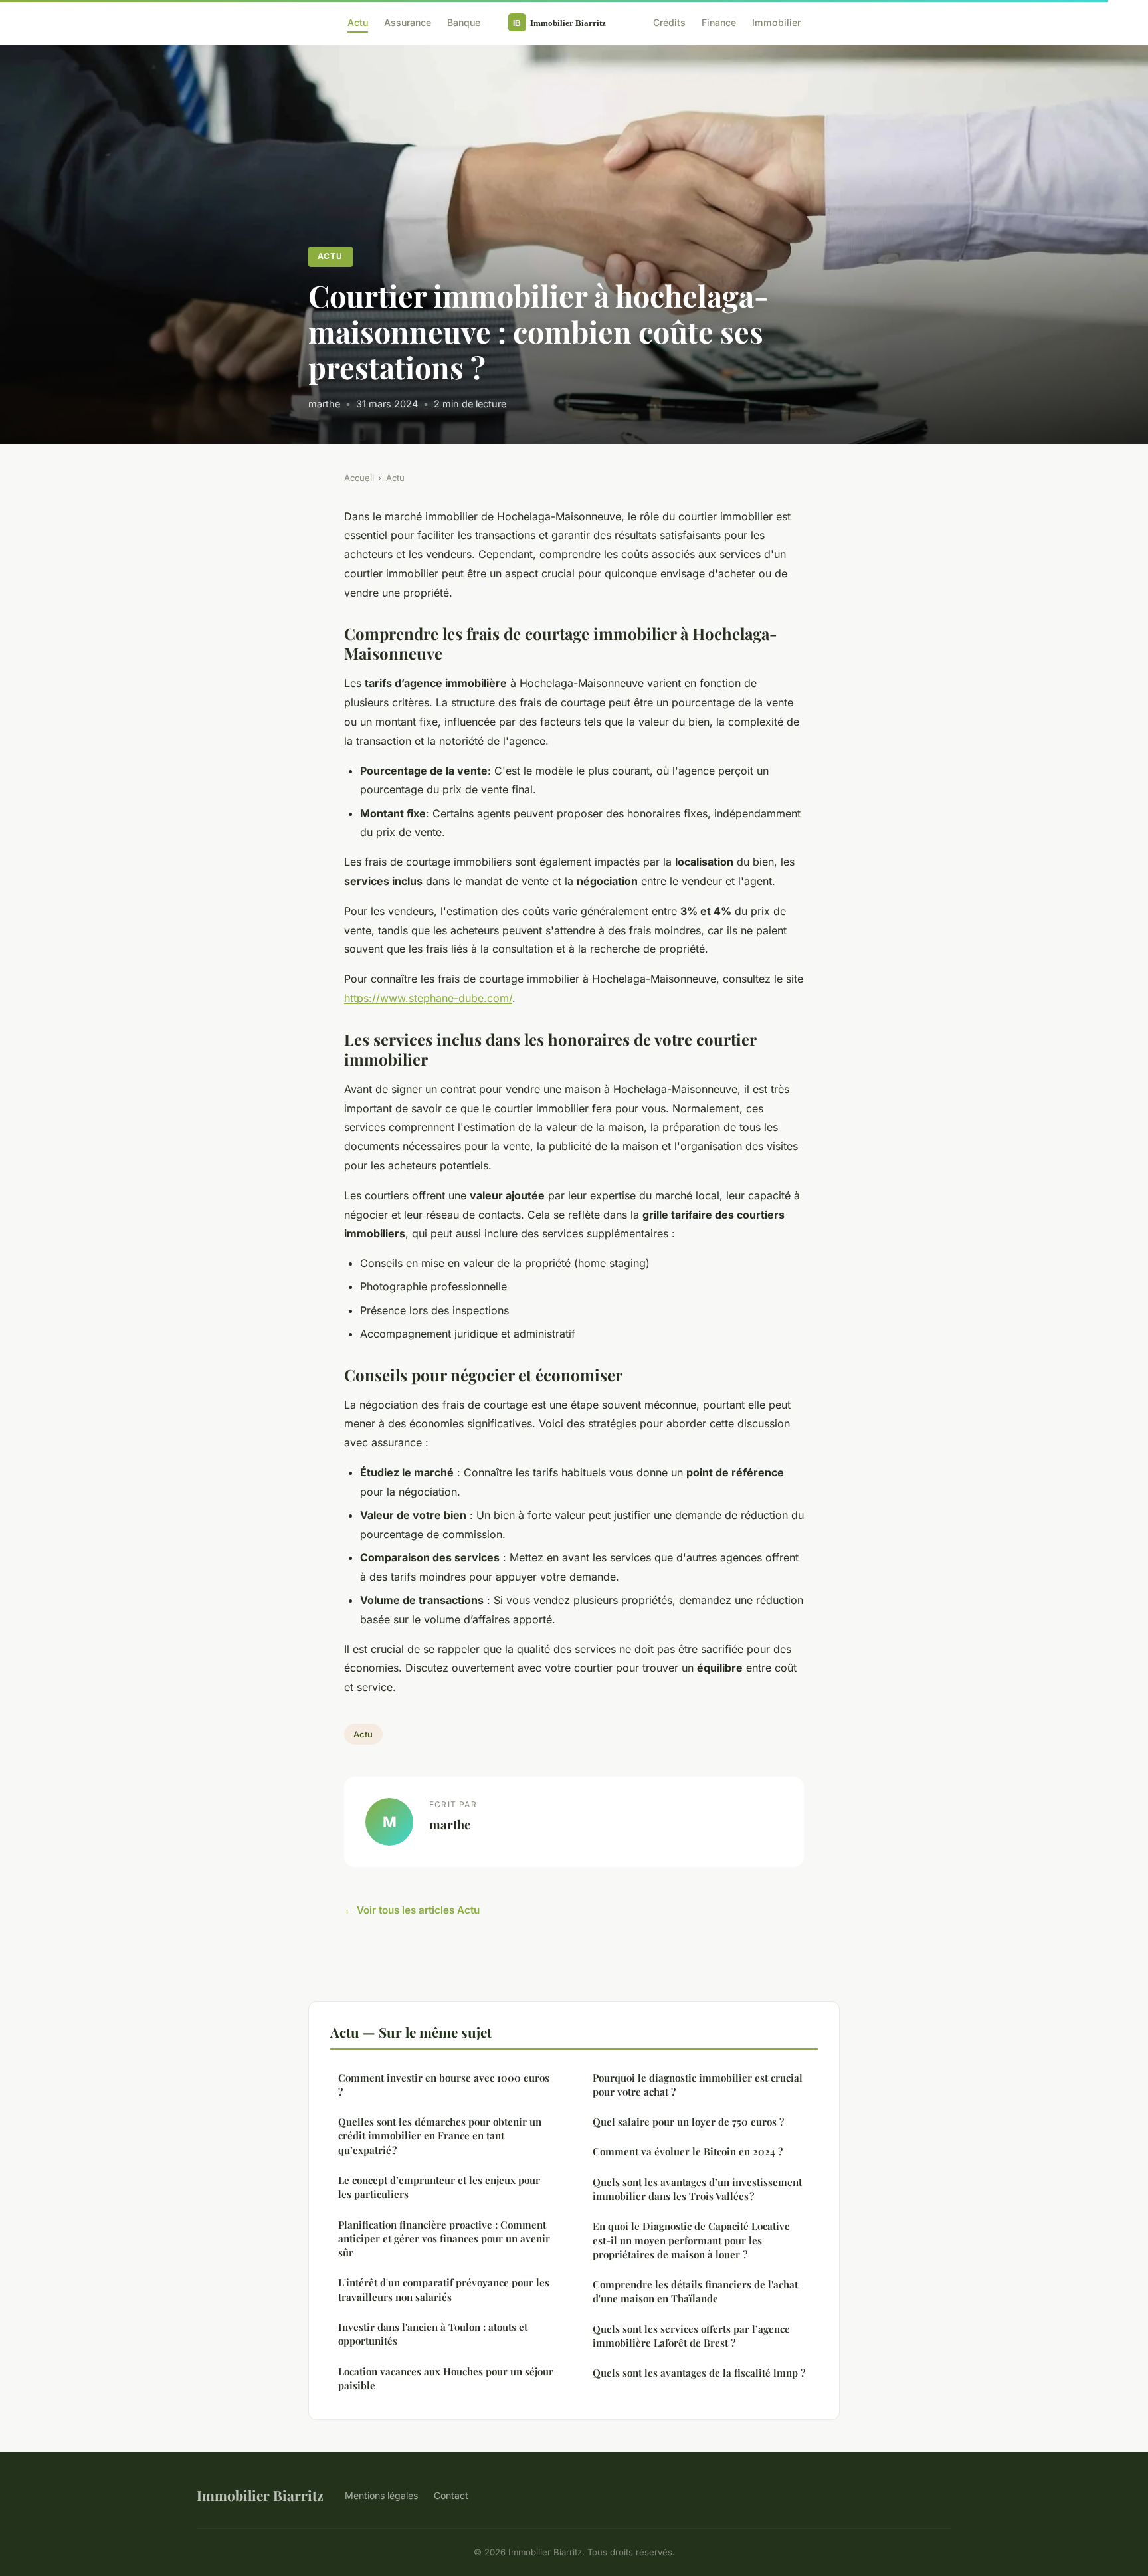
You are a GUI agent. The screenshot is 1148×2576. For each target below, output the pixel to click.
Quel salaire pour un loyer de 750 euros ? (688, 2122)
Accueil (359, 478)
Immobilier (776, 22)
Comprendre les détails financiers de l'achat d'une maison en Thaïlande (695, 2291)
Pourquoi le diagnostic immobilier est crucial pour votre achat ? (698, 2085)
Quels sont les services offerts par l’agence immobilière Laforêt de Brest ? (691, 2336)
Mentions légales (381, 2495)
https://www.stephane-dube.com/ (428, 998)
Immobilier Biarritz (260, 2495)
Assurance (408, 22)
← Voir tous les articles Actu (412, 1910)
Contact (451, 2495)
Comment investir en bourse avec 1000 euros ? (444, 2085)
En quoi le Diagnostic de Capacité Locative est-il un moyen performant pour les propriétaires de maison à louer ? (691, 2240)
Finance (719, 22)
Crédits (669, 22)
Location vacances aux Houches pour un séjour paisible (446, 2378)
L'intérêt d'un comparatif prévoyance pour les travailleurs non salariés (444, 2289)
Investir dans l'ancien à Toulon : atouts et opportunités (433, 2334)
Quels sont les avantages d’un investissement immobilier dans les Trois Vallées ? (697, 2189)
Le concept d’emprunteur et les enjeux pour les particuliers (439, 2187)
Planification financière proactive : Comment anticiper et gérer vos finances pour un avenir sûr (444, 2239)
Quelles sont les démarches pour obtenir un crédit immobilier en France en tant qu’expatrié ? (440, 2136)
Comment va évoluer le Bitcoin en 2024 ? (688, 2151)
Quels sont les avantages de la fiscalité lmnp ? (699, 2373)
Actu (358, 22)
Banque (464, 22)
